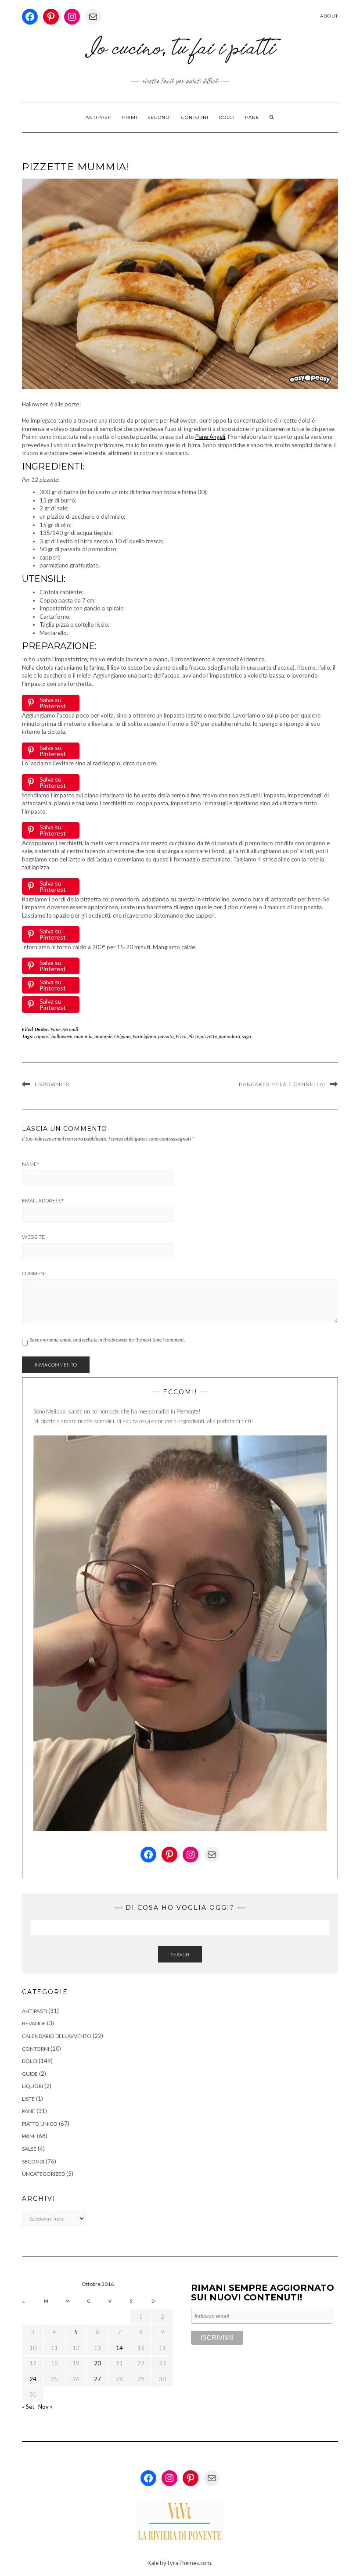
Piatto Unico (40, 2124)
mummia (83, 1036)
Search (180, 1954)
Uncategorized (43, 2174)
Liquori (32, 2086)
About (329, 16)
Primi (130, 117)
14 (119, 2348)
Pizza (181, 1036)
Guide (30, 2074)
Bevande (34, 2023)
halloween (62, 1036)
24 (33, 2379)
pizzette (209, 1036)
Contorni (195, 117)
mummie (103, 1036)
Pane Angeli (210, 437)
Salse (29, 2149)
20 (97, 2363)
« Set (28, 2407)
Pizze (194, 1036)
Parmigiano (144, 1036)
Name (31, 1164)
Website (33, 1237)
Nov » (45, 2407)
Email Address (43, 1201)
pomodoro (229, 1036)
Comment (35, 1274)
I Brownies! (53, 1084)
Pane (252, 117)
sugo (247, 1036)
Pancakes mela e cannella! (282, 1084)
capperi (42, 1036)
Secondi (159, 117)
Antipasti (99, 117)
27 (97, 2379)
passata (166, 1036)
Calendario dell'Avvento (57, 2036)
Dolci (227, 117)
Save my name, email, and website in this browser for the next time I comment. (107, 1340)
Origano (122, 1036)
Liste (28, 2099)
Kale (153, 2563)
